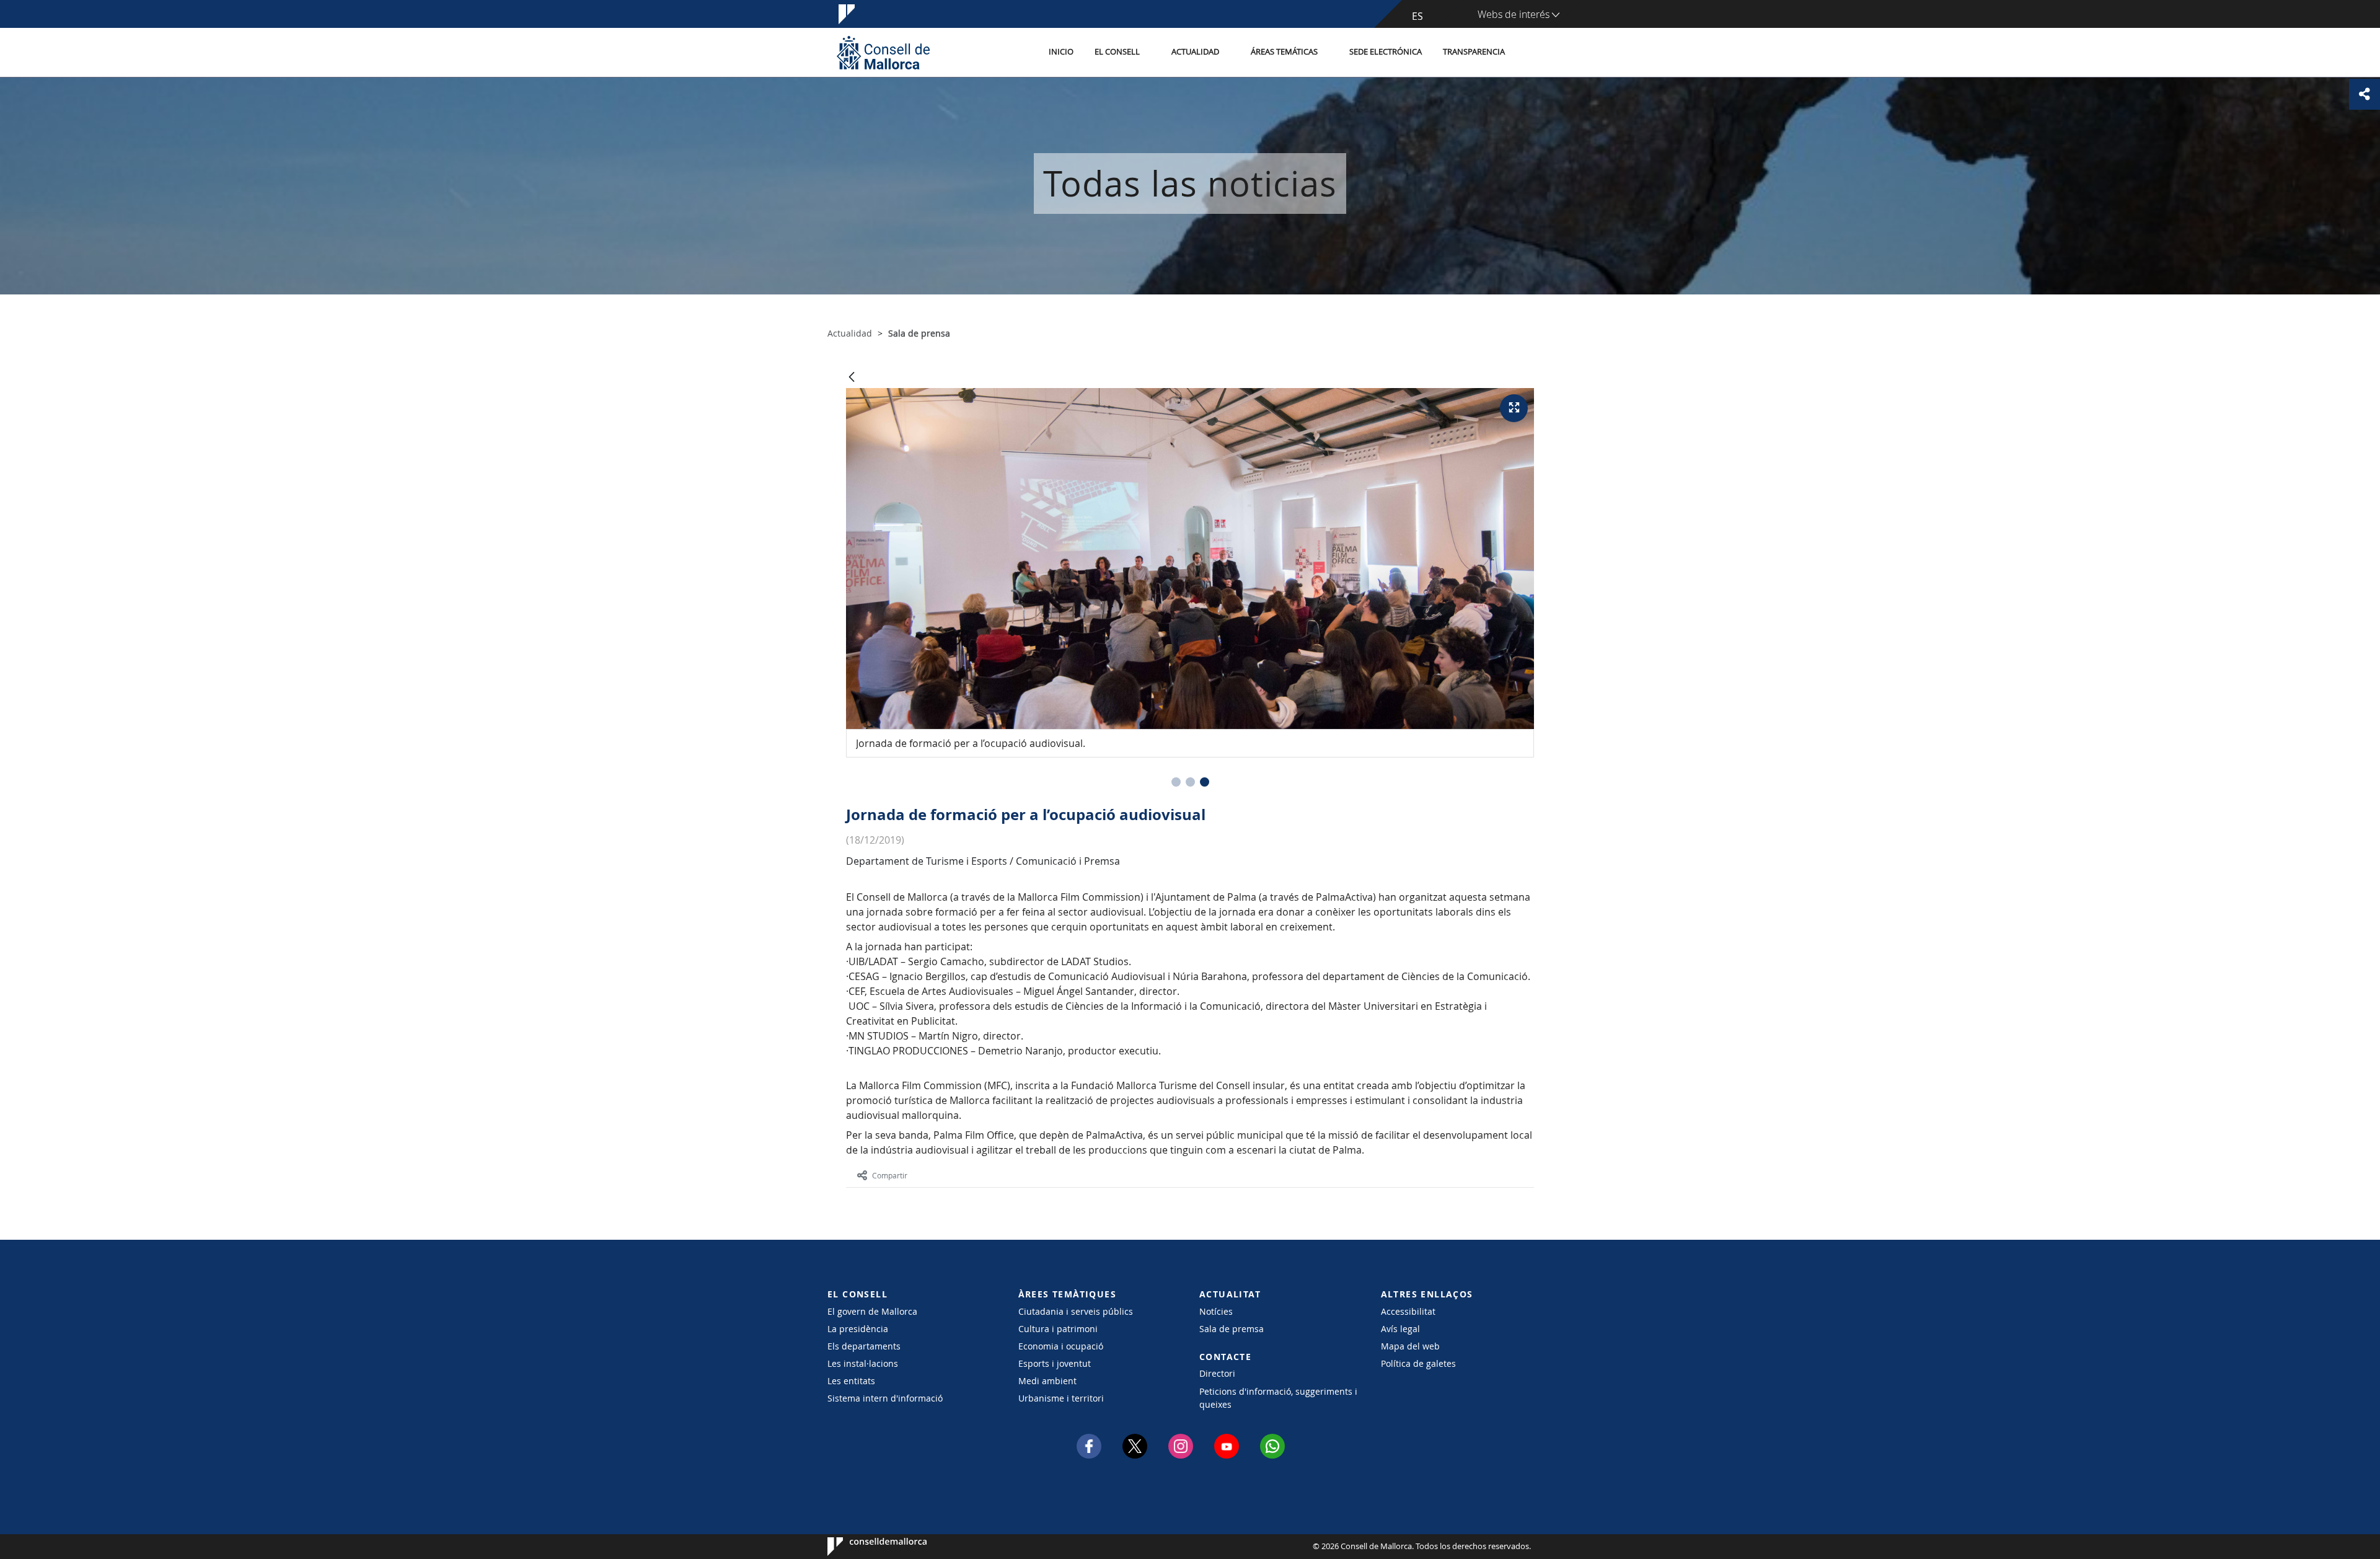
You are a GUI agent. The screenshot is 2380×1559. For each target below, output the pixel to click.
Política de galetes (1418, 1363)
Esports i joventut (1055, 1363)
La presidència (858, 1329)
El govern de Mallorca (872, 1311)
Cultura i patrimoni (1058, 1329)
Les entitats (851, 1381)
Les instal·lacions (863, 1363)
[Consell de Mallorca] (883, 52)
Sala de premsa (1232, 1329)
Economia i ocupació (1061, 1346)
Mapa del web (1410, 1346)
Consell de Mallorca (865, 1547)
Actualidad (1195, 52)
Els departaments (864, 1346)
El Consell (1117, 52)
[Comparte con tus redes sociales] (2365, 94)
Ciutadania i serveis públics (1076, 1311)
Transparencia (1474, 52)
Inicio (1061, 52)
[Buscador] (1529, 53)
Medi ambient (1047, 1381)
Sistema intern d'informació (885, 1398)
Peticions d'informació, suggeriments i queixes (1278, 1398)
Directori (1217, 1373)
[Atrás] (852, 378)
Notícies (1216, 1311)
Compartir (890, 1175)
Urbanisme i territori (1061, 1398)
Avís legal (1400, 1329)
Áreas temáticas (1284, 52)
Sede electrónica (1386, 52)
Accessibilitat (1408, 1311)
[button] (1176, 782)
